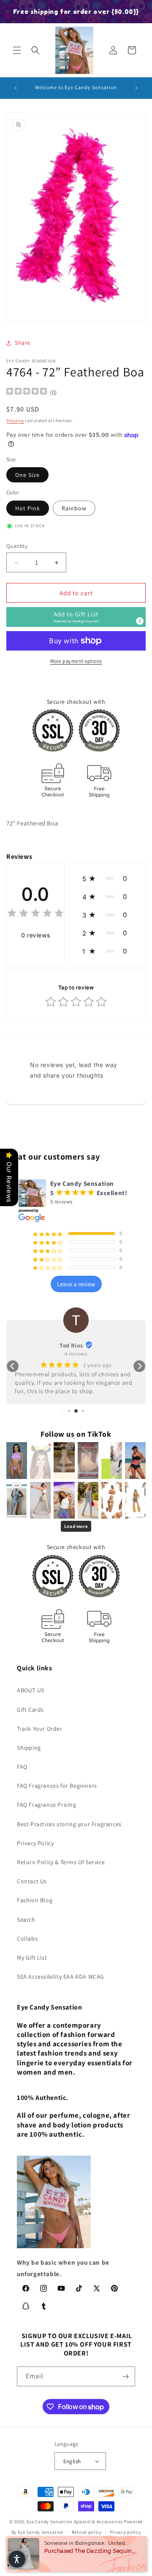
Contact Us (32, 1881)
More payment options (76, 661)
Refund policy (87, 2532)
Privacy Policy (35, 1843)
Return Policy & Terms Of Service (61, 1862)
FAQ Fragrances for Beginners (57, 1786)
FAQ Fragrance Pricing (47, 1805)
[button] (17, 50)
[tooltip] (140, 621)
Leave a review (76, 1284)
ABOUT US (31, 1690)
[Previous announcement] (16, 88)
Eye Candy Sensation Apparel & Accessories (75, 2522)
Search (26, 1920)
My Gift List (32, 1958)
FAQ (22, 1767)
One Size (27, 475)
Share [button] (23, 343)
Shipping (15, 421)
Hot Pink (28, 508)
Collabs (27, 1939)
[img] (27, 392)
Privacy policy (125, 2532)
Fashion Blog (35, 1900)
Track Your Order (40, 1729)
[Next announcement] (136, 88)
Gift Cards (30, 1710)
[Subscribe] (125, 2376)
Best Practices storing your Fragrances (69, 1824)
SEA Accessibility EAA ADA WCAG (61, 1977)
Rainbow (74, 508)
